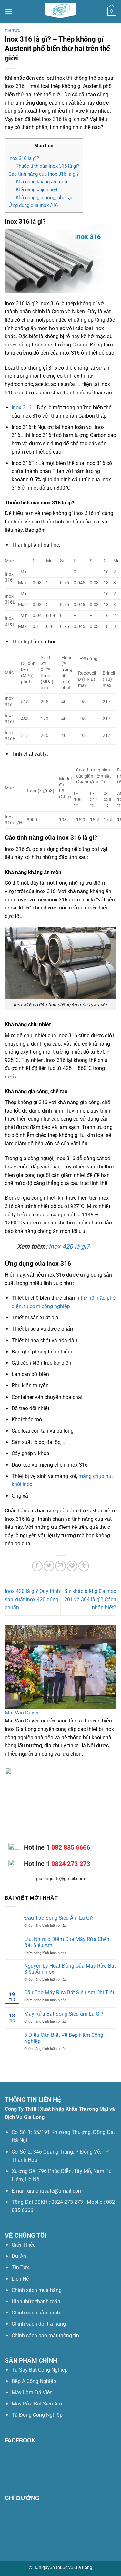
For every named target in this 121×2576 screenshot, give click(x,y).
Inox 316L (23, 407)
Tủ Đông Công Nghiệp (37, 2415)
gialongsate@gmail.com (60, 1879)
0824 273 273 (71, 1864)
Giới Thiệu (24, 2245)
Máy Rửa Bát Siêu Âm (37, 2404)
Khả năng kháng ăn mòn (41, 182)
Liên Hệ (20, 2279)
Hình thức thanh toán (36, 2301)
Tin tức (13, 31)
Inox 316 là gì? (24, 158)
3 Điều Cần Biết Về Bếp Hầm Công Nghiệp (64, 2038)
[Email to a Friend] (60, 1566)
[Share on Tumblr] (84, 1566)
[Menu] (9, 11)
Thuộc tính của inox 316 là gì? (48, 166)
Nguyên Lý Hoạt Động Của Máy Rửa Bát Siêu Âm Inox (70, 1969)
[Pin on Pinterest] (72, 1566)
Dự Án (19, 2256)
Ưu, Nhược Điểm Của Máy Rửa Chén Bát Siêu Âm (67, 1942)
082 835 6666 (71, 1847)
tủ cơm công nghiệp (47, 1306)
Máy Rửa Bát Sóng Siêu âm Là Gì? (64, 2014)
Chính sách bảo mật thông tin (45, 2336)
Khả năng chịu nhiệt (37, 189)
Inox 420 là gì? (69, 1246)
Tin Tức (21, 2267)
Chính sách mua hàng (37, 2290)
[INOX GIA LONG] (61, 11)
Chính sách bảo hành (36, 2313)
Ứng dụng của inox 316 (33, 205)
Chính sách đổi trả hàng (39, 2324)
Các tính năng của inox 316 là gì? (44, 174)
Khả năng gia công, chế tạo (45, 198)
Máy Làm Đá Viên (32, 2392)
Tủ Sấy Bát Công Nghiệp (40, 2370)
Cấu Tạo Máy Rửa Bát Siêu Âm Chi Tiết (69, 1993)
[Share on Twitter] (49, 1566)
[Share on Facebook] (37, 1566)
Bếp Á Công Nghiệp (35, 2381)
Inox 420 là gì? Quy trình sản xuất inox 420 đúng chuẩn (32, 1599)
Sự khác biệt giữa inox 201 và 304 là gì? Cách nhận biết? (90, 1599)
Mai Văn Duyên (22, 1713)
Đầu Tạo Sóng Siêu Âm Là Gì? (59, 1918)
